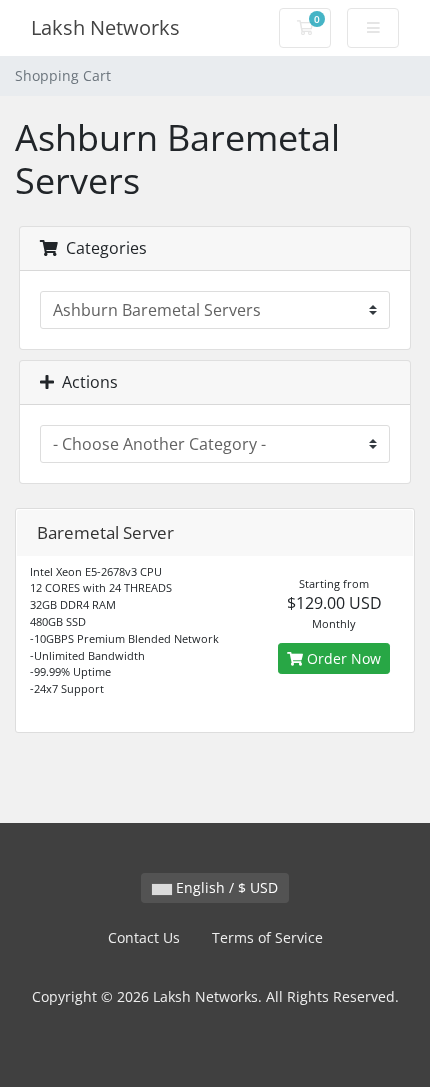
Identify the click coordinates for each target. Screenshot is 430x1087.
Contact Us (144, 937)
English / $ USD (225, 887)
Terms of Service (267, 937)
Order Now (342, 658)
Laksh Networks (105, 27)
